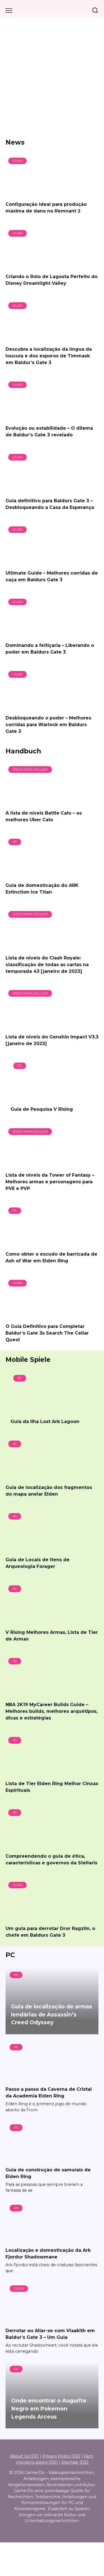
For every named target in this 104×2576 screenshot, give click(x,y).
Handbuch (23, 751)
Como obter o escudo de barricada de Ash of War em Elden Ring (51, 1257)
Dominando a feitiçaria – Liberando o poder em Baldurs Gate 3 (50, 649)
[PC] (47, 874)
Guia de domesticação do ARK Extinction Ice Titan (42, 889)
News (15, 142)
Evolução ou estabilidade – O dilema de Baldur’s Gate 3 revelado (49, 431)
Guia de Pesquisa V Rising (42, 1109)
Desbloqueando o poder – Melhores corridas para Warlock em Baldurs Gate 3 (48, 724)
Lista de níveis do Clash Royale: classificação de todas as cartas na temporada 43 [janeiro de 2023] (47, 964)
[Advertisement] (52, 78)
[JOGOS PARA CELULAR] (47, 802)
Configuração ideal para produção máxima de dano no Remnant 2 (46, 208)
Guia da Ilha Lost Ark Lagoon (45, 1421)
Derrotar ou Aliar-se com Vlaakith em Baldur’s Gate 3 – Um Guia (50, 2334)
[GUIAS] (47, 193)
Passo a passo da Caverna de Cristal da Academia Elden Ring (49, 2093)
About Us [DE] (24, 2456)
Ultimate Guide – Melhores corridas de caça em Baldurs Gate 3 (52, 576)
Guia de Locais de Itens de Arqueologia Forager (38, 1563)
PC (10, 1955)
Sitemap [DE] (75, 2462)
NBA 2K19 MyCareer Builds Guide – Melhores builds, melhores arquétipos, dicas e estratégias (52, 1711)
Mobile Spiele (28, 1360)
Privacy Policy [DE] (61, 2456)
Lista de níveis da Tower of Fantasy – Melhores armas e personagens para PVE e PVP (50, 1181)
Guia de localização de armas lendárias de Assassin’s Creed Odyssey (52, 2015)
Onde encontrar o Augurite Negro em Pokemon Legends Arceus (49, 2409)
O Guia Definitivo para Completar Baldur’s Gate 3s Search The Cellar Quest (47, 1333)
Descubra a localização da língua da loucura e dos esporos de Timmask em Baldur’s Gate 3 (49, 356)
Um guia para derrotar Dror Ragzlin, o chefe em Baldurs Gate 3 (50, 1932)
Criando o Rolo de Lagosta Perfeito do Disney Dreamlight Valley (52, 280)
